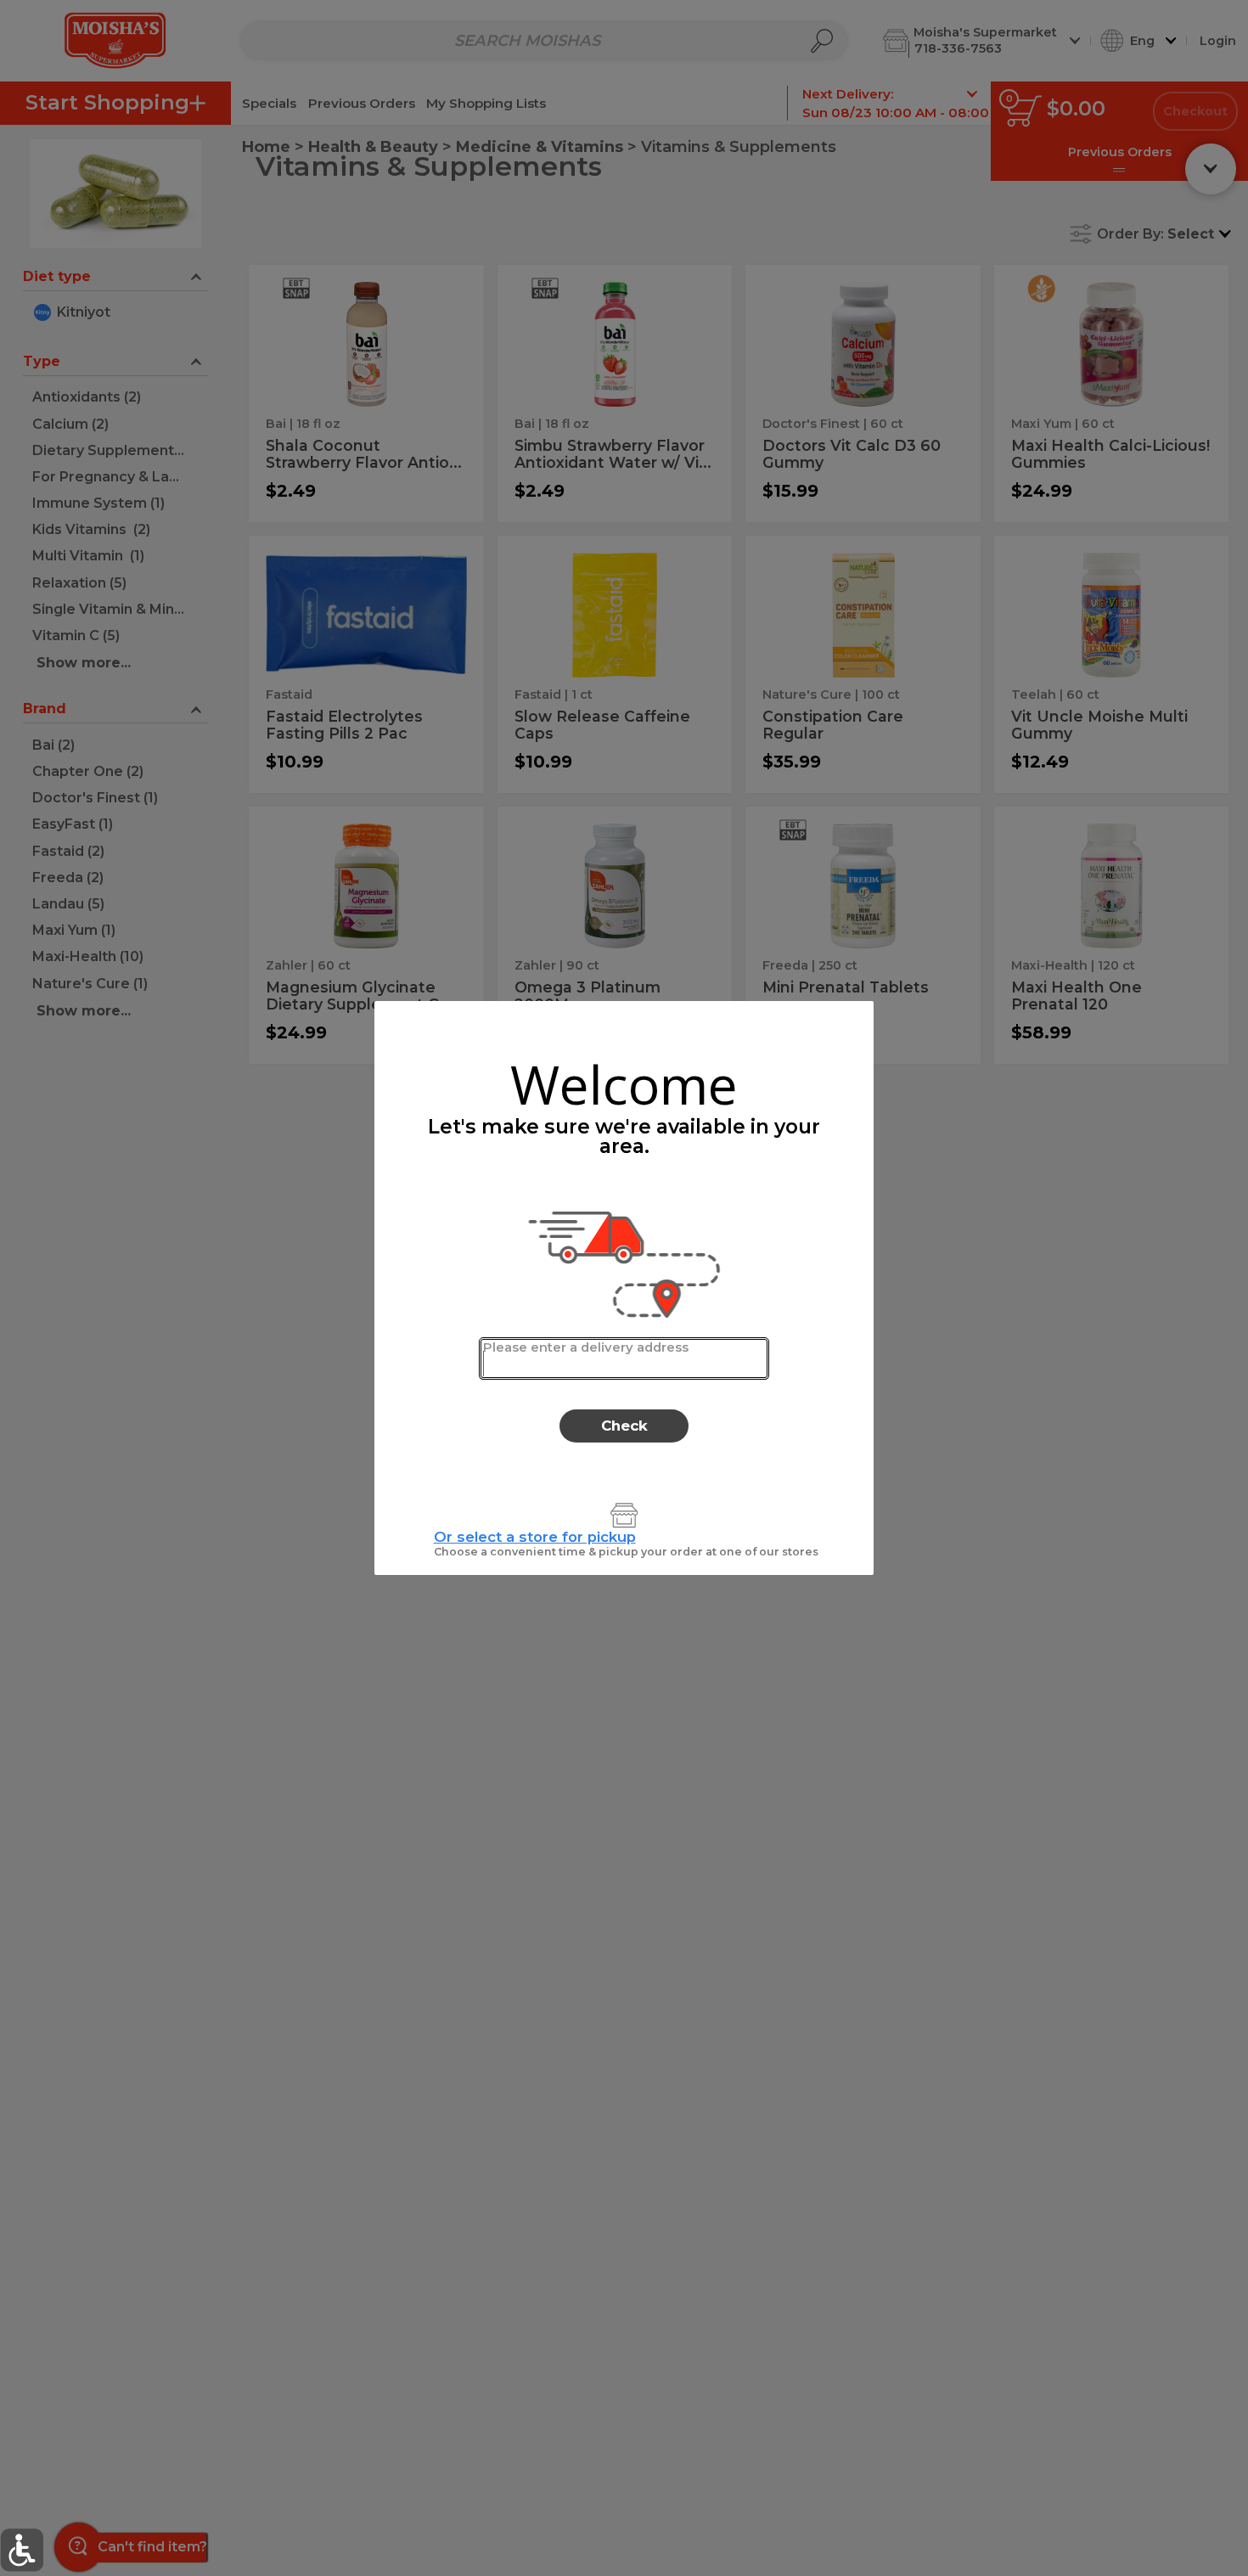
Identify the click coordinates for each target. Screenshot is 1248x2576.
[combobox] (624, 1358)
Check (624, 1426)
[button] (22, 2550)
